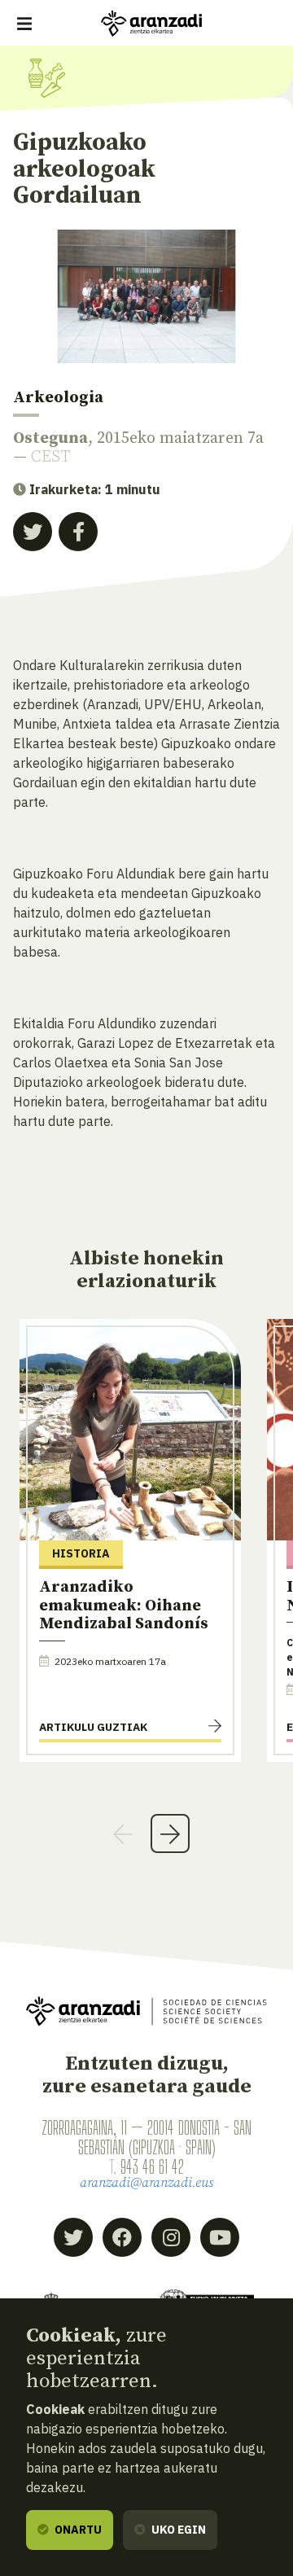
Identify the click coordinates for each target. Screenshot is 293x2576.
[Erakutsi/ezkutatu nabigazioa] (24, 24)
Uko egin (177, 2530)
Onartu (77, 2530)
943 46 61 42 (152, 2166)
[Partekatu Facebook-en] (78, 532)
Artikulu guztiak (93, 1727)
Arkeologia (58, 398)
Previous (123, 1833)
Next (170, 1833)
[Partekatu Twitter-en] (33, 532)
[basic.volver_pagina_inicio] (151, 24)
